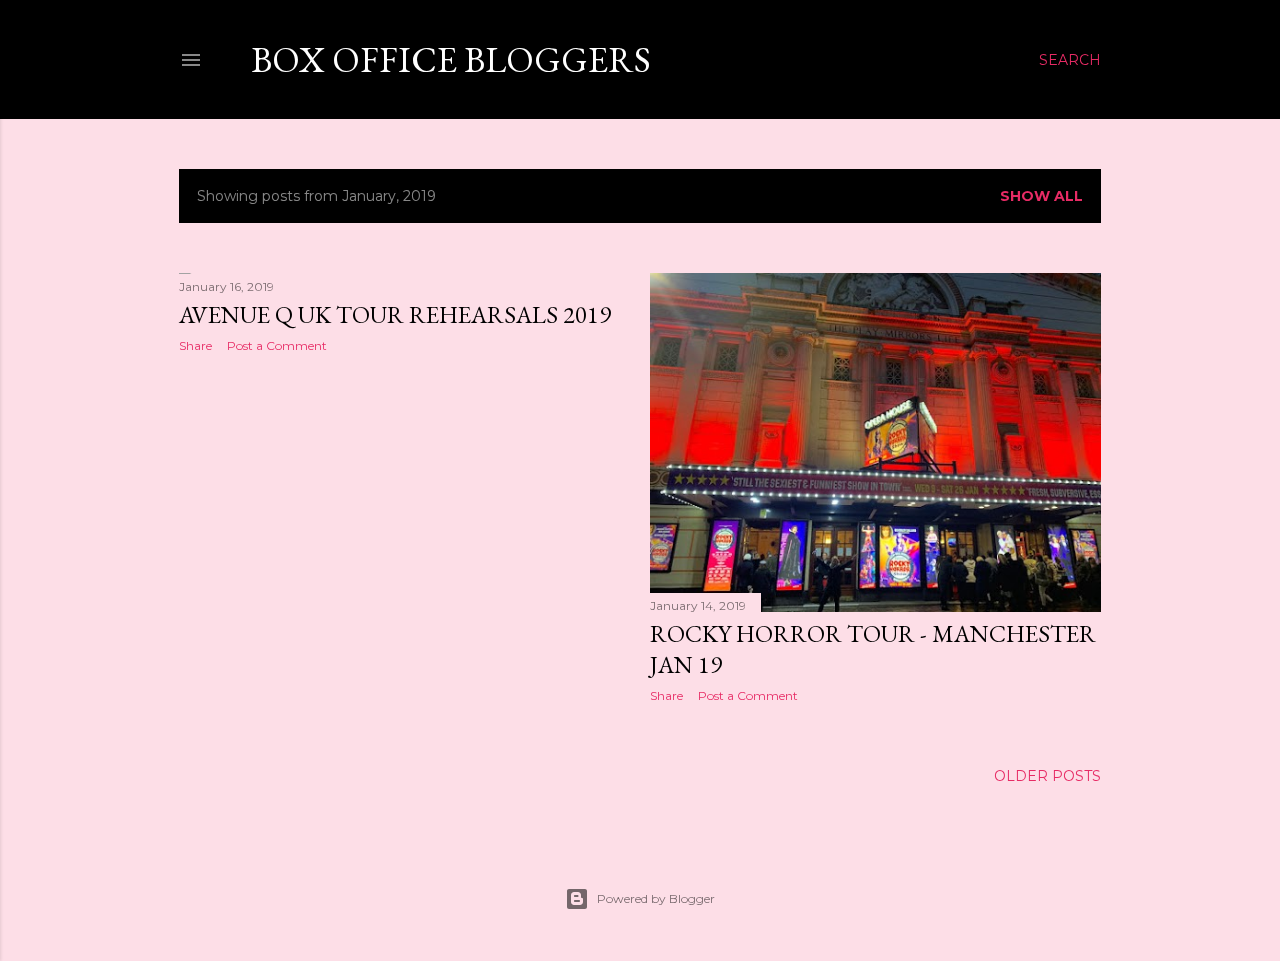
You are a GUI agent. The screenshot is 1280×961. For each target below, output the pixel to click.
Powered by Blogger (656, 898)
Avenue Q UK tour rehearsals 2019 (395, 314)
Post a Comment (277, 345)
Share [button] (195, 345)
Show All (1041, 196)
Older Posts (1047, 776)
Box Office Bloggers (451, 59)
